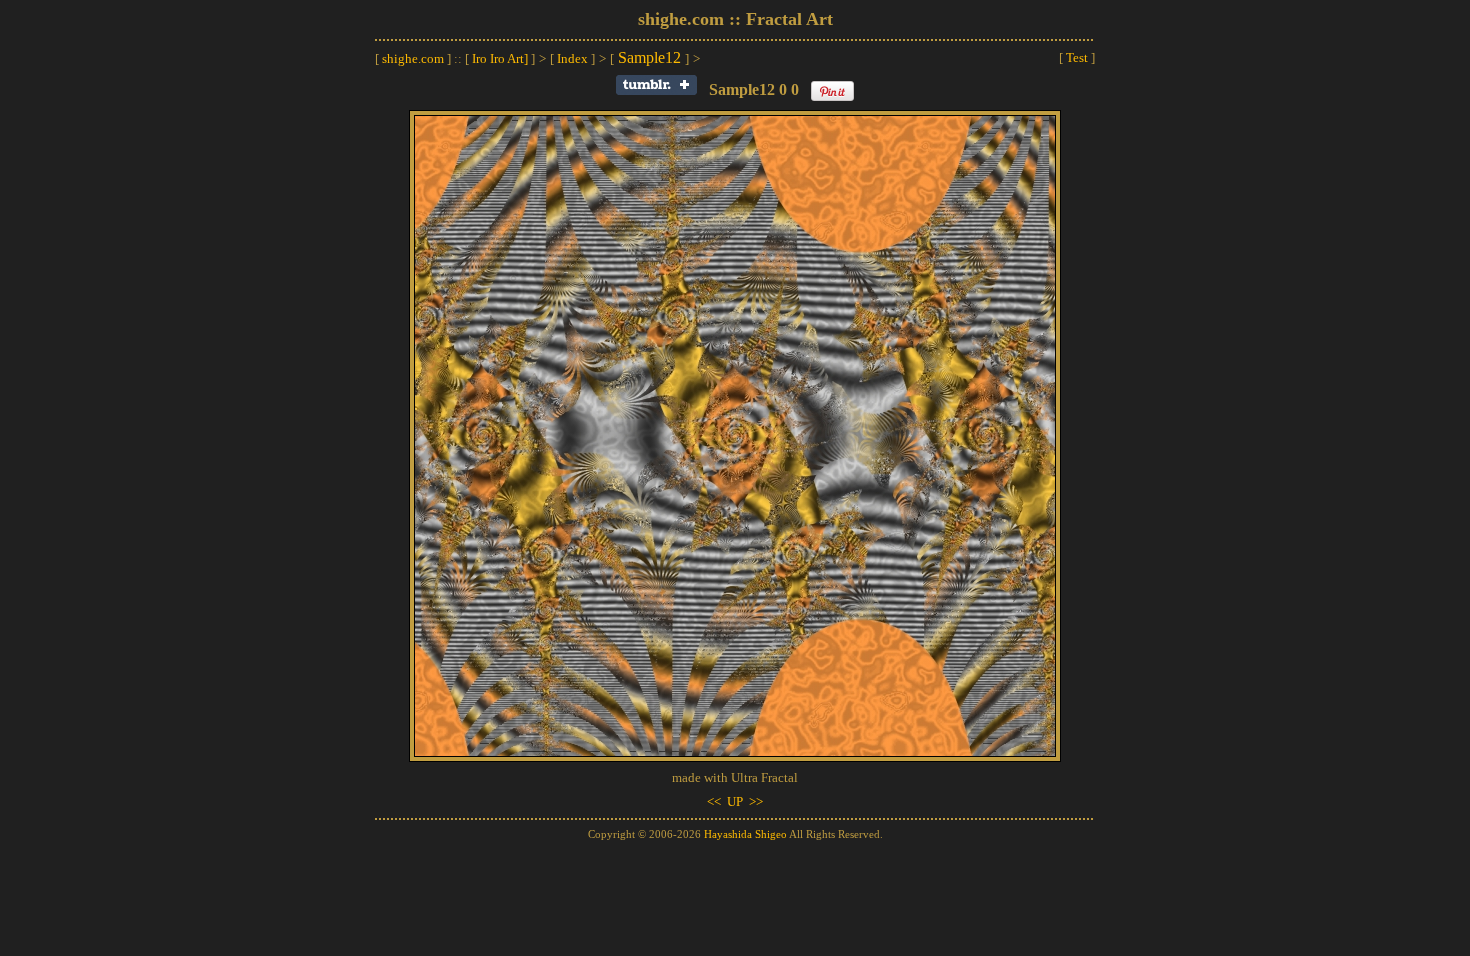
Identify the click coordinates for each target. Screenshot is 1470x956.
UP (736, 801)
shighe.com (413, 58)
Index (572, 58)
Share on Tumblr (656, 85)
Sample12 (651, 57)
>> (756, 801)
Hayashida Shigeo (745, 834)
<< (715, 801)
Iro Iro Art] (500, 58)
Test (1077, 57)
